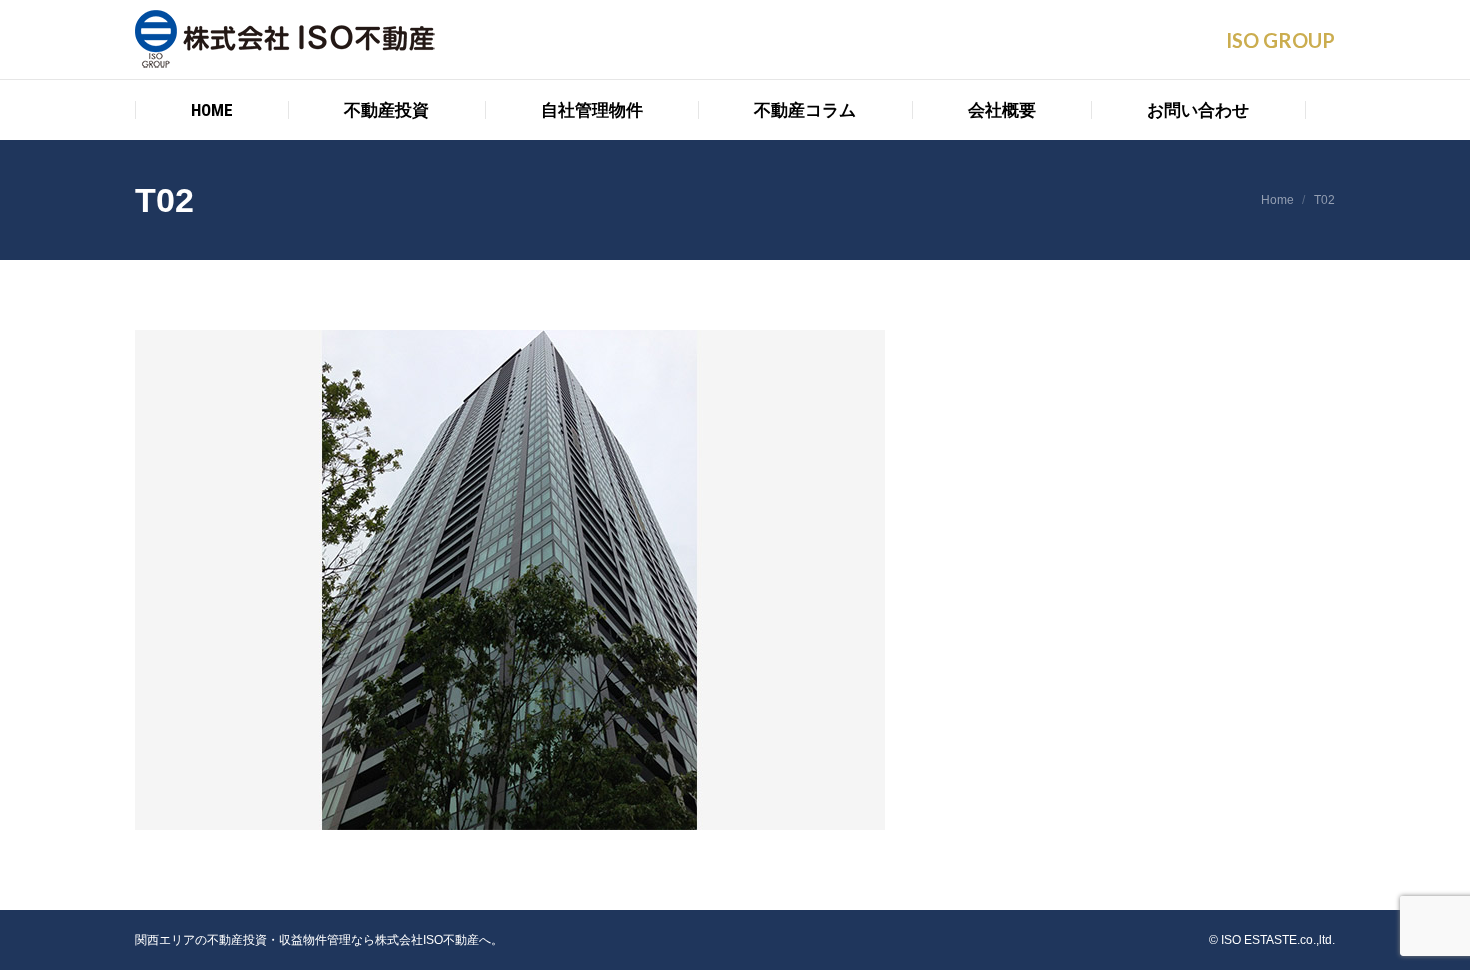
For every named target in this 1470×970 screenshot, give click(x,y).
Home (1277, 200)
